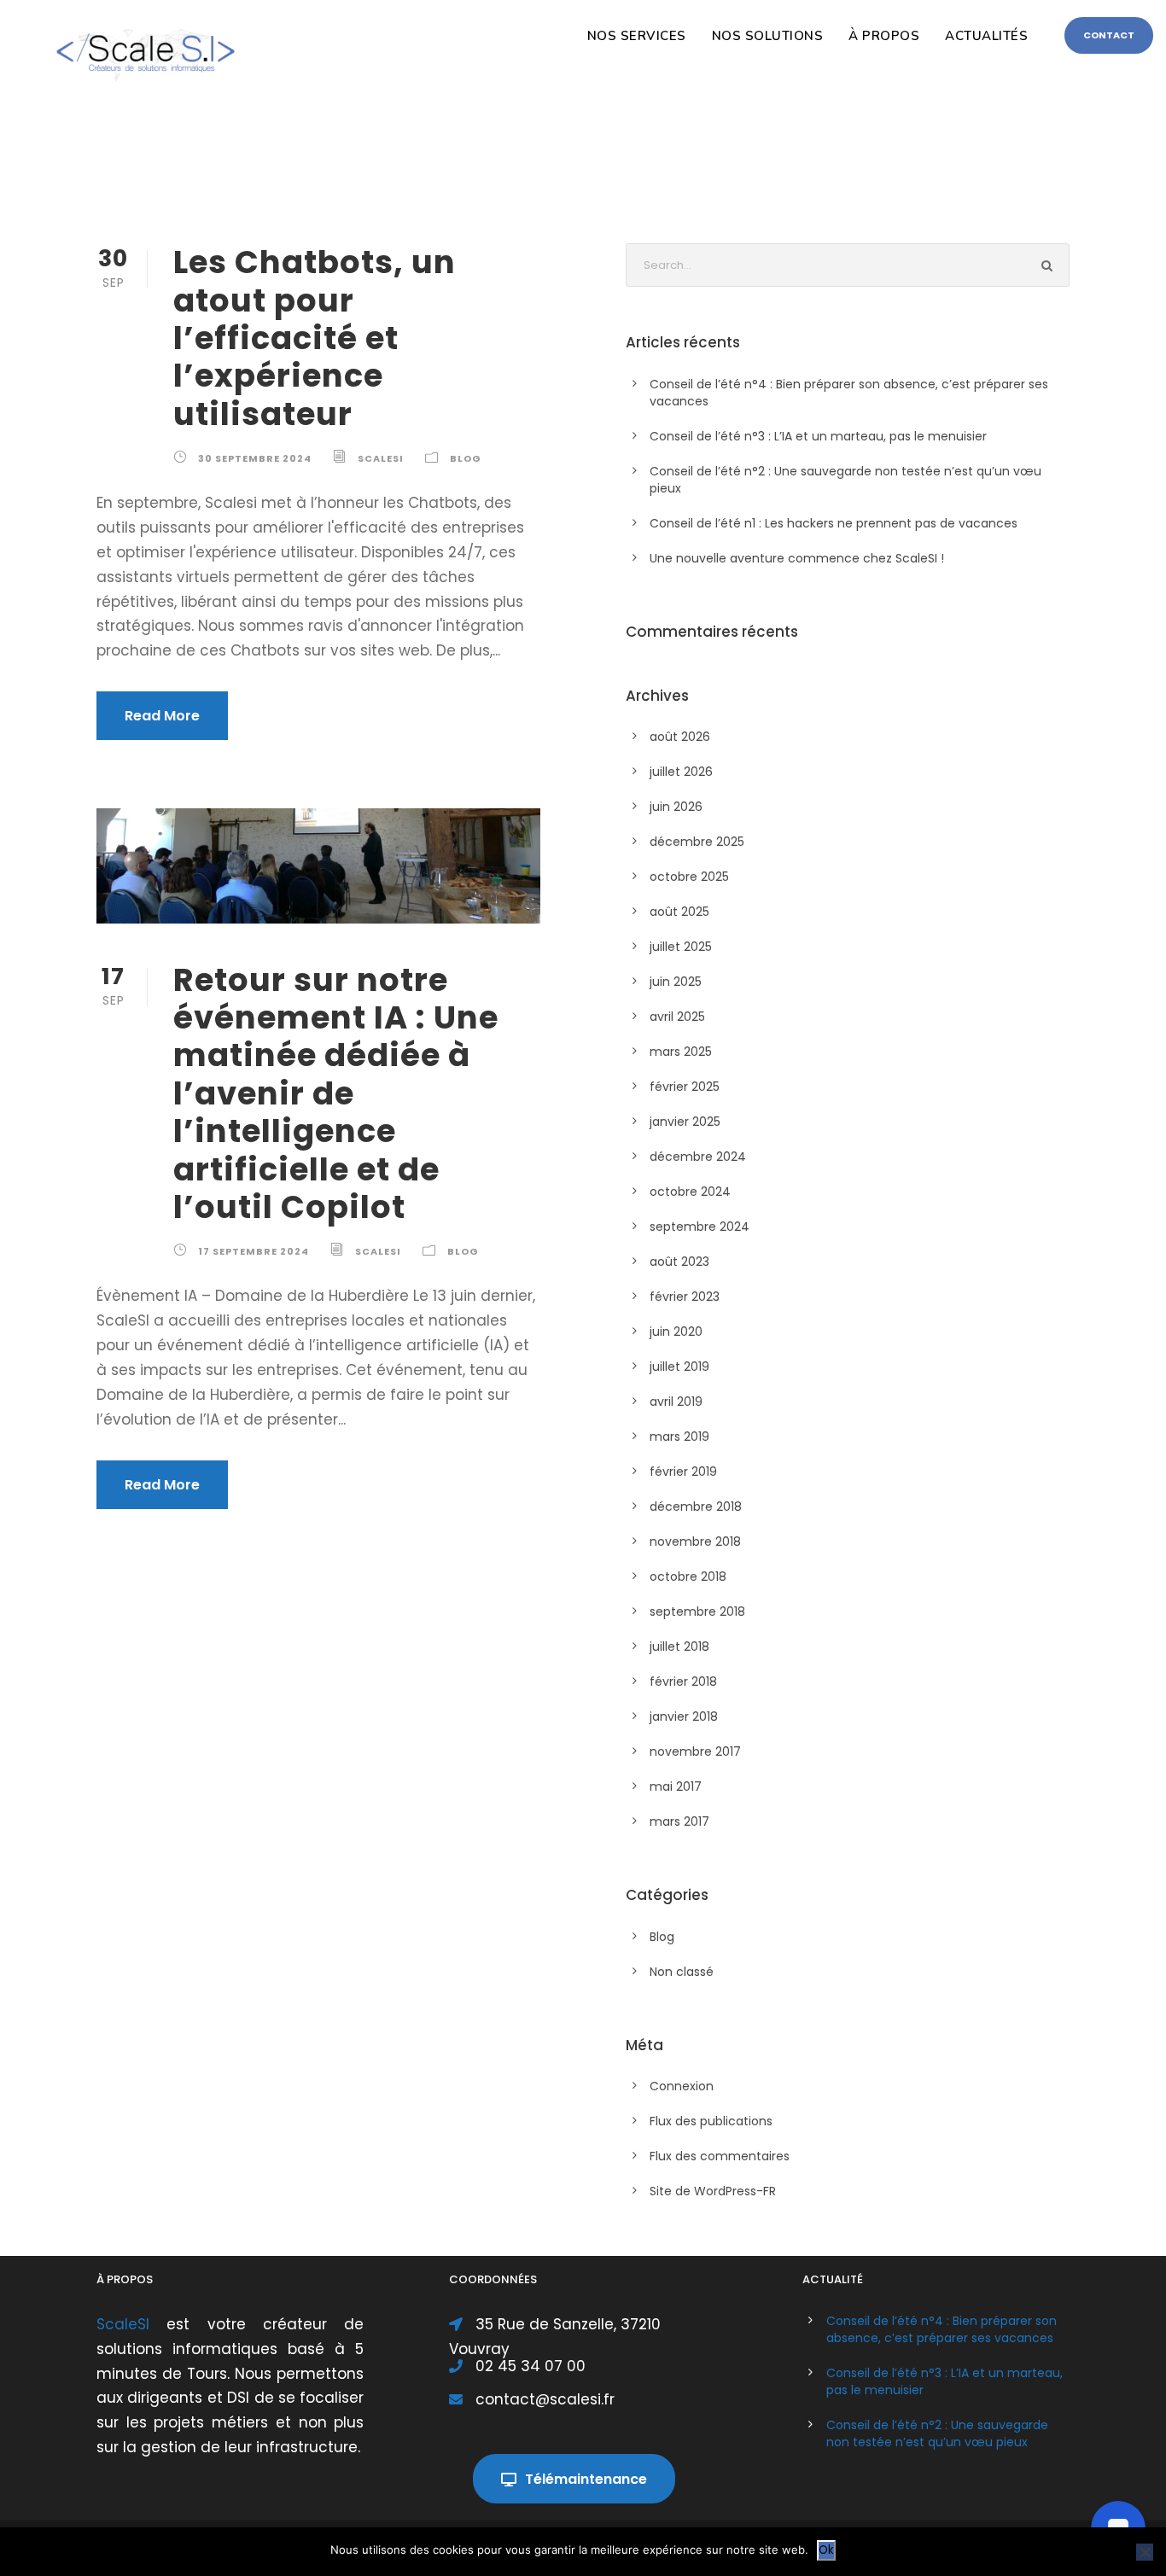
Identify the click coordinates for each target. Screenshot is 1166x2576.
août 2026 (680, 737)
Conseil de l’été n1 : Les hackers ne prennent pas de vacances (834, 523)
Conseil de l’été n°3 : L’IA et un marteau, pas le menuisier (818, 436)
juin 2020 (676, 1332)
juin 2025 (676, 982)
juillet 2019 (679, 1367)
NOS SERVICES (637, 36)
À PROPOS (884, 36)
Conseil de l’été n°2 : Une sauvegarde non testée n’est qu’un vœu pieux (937, 2433)
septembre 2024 (700, 1227)
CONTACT (1109, 35)
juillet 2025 (681, 947)
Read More (162, 716)
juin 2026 (676, 807)
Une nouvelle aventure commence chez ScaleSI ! (797, 558)
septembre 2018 (697, 1611)
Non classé (682, 1972)
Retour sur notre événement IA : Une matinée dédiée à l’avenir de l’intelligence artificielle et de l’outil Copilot (336, 1093)
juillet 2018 (679, 1646)
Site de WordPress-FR (713, 2191)
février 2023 (685, 1297)
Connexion (682, 2086)
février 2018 (683, 1681)
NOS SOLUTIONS (768, 36)
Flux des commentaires (720, 2156)
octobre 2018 (688, 1576)
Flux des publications (711, 2121)
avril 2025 (677, 1017)
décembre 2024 (698, 1157)
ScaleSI (381, 458)
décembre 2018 (696, 1507)
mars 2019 (679, 1437)
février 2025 (685, 1087)
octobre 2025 (689, 877)
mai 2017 (676, 1786)
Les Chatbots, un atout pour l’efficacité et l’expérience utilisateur (315, 338)
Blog (466, 458)
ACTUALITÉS (986, 36)
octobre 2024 (690, 1192)
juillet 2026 (681, 772)
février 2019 (683, 1472)
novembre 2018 (695, 1542)
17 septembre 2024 (254, 1251)
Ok (826, 2550)
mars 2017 (679, 1821)
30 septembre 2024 (255, 458)
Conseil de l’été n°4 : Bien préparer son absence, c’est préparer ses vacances (942, 2329)
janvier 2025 (685, 1122)
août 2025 (679, 912)
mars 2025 (681, 1052)
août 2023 (679, 1262)
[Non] (1145, 2552)
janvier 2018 (684, 1716)
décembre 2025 (697, 842)
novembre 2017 (695, 1751)
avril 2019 (676, 1402)
